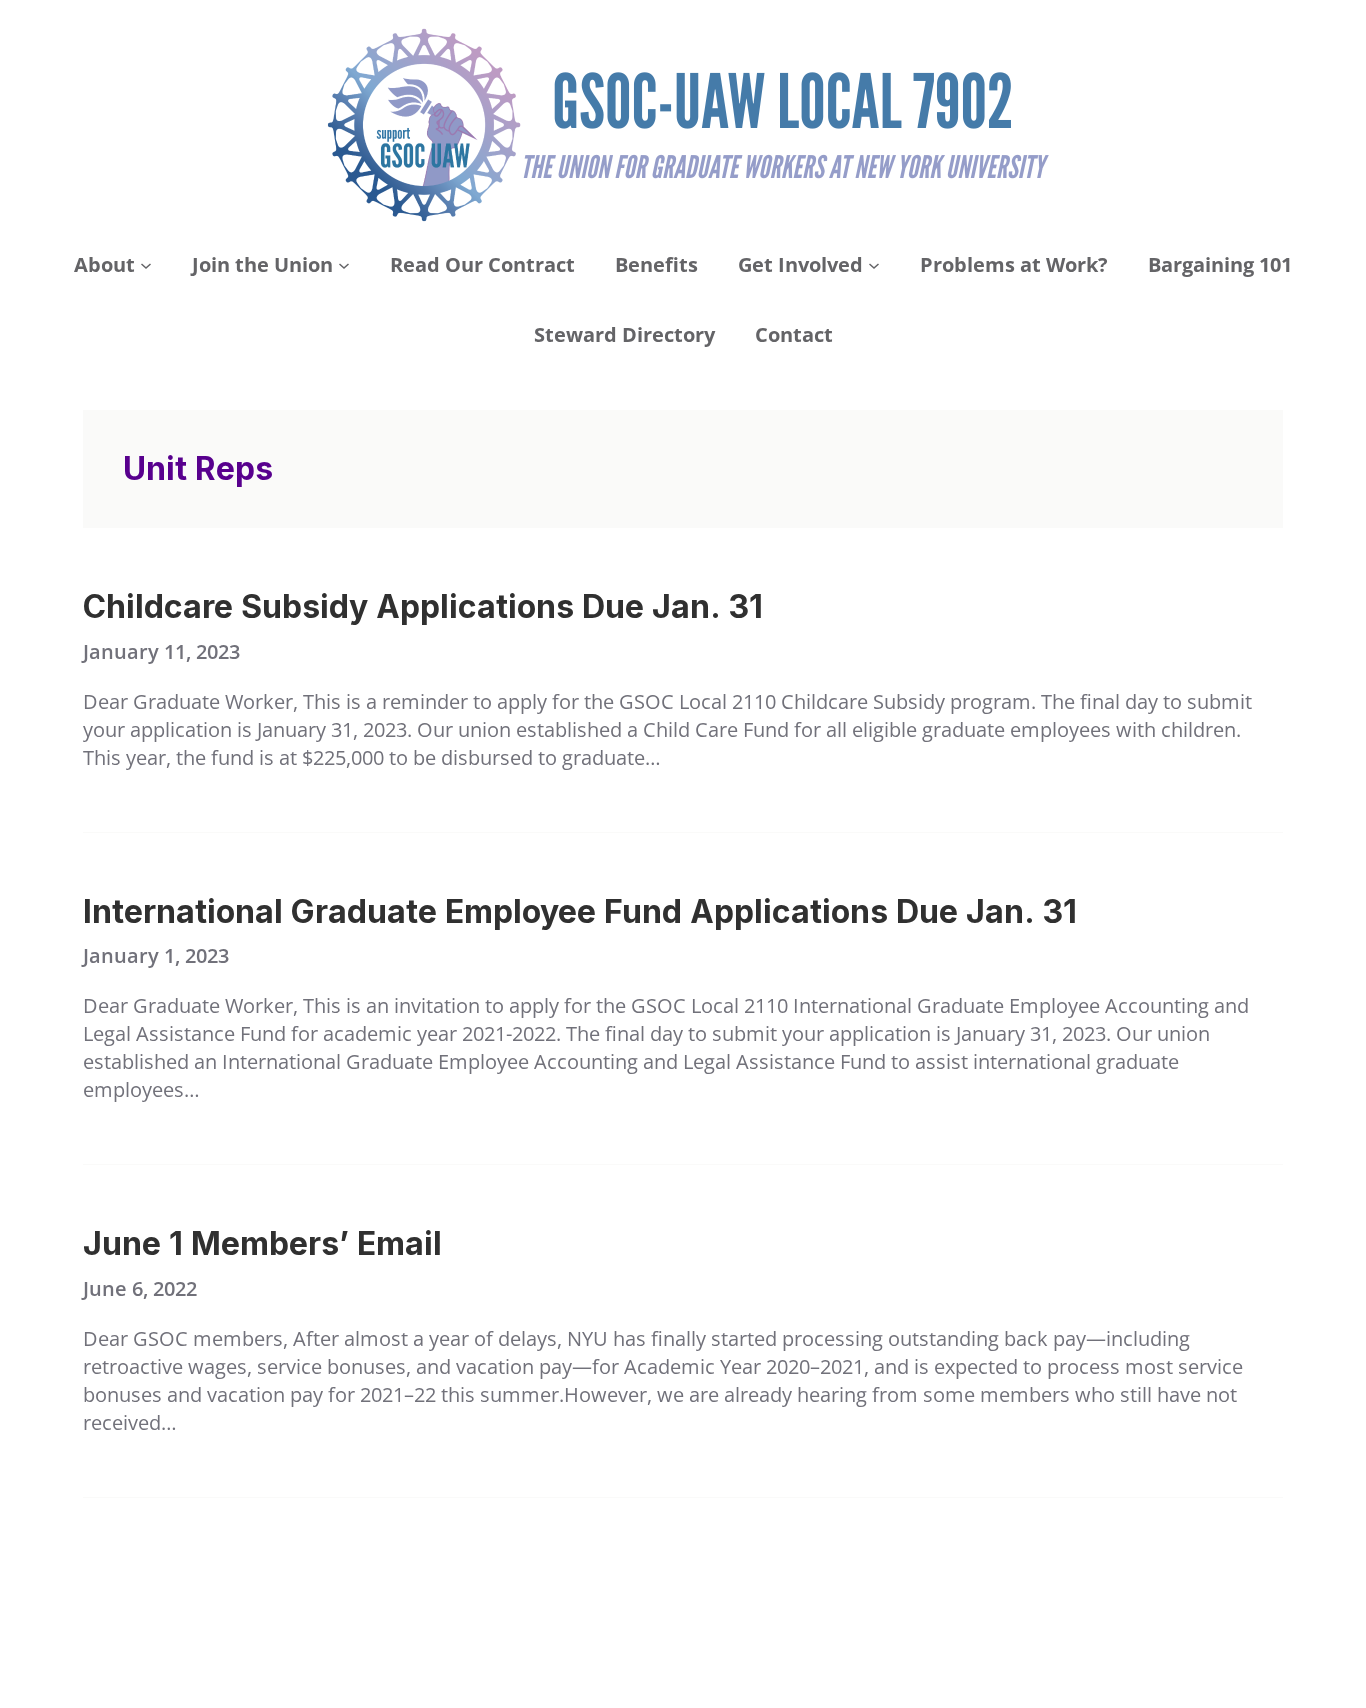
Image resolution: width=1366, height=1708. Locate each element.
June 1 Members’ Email (262, 1244)
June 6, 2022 (140, 1288)
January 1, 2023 (156, 955)
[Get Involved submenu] (874, 265)
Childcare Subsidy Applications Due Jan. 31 (423, 607)
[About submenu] (146, 265)
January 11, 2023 (161, 651)
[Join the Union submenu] (344, 265)
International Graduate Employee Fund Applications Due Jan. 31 (580, 912)
